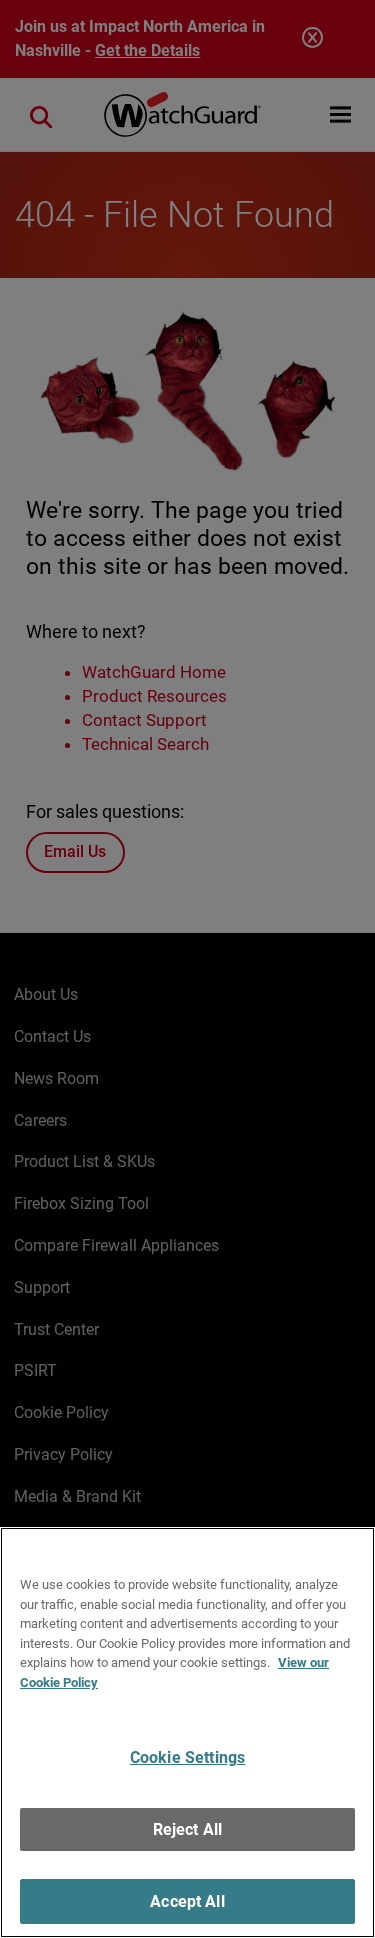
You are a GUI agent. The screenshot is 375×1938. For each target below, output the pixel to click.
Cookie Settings (187, 1757)
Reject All (188, 1829)
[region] (187, 1732)
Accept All (187, 1901)
